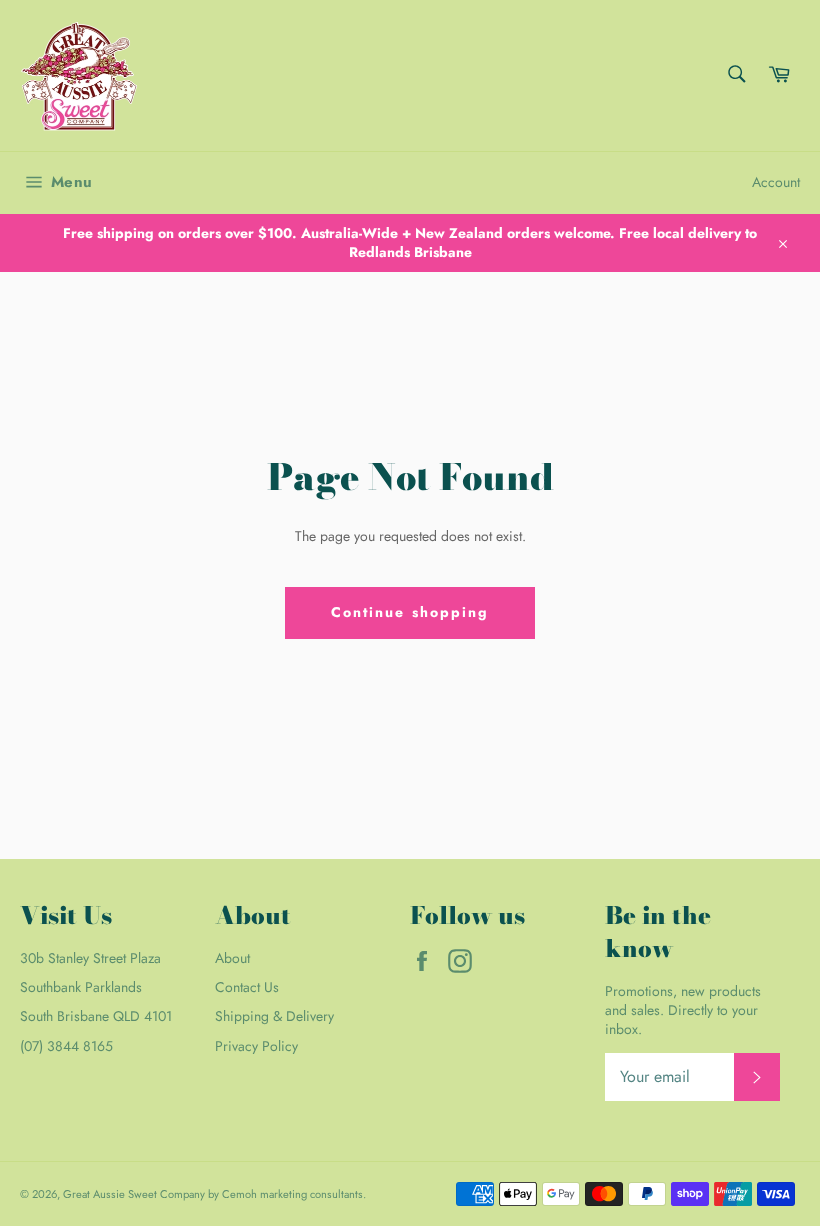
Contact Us (247, 987)
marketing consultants (311, 1194)
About (232, 958)
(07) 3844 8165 (66, 1046)
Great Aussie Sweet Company (134, 1194)
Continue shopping (410, 612)
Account (776, 182)
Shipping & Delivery (274, 1016)
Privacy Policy (256, 1046)
